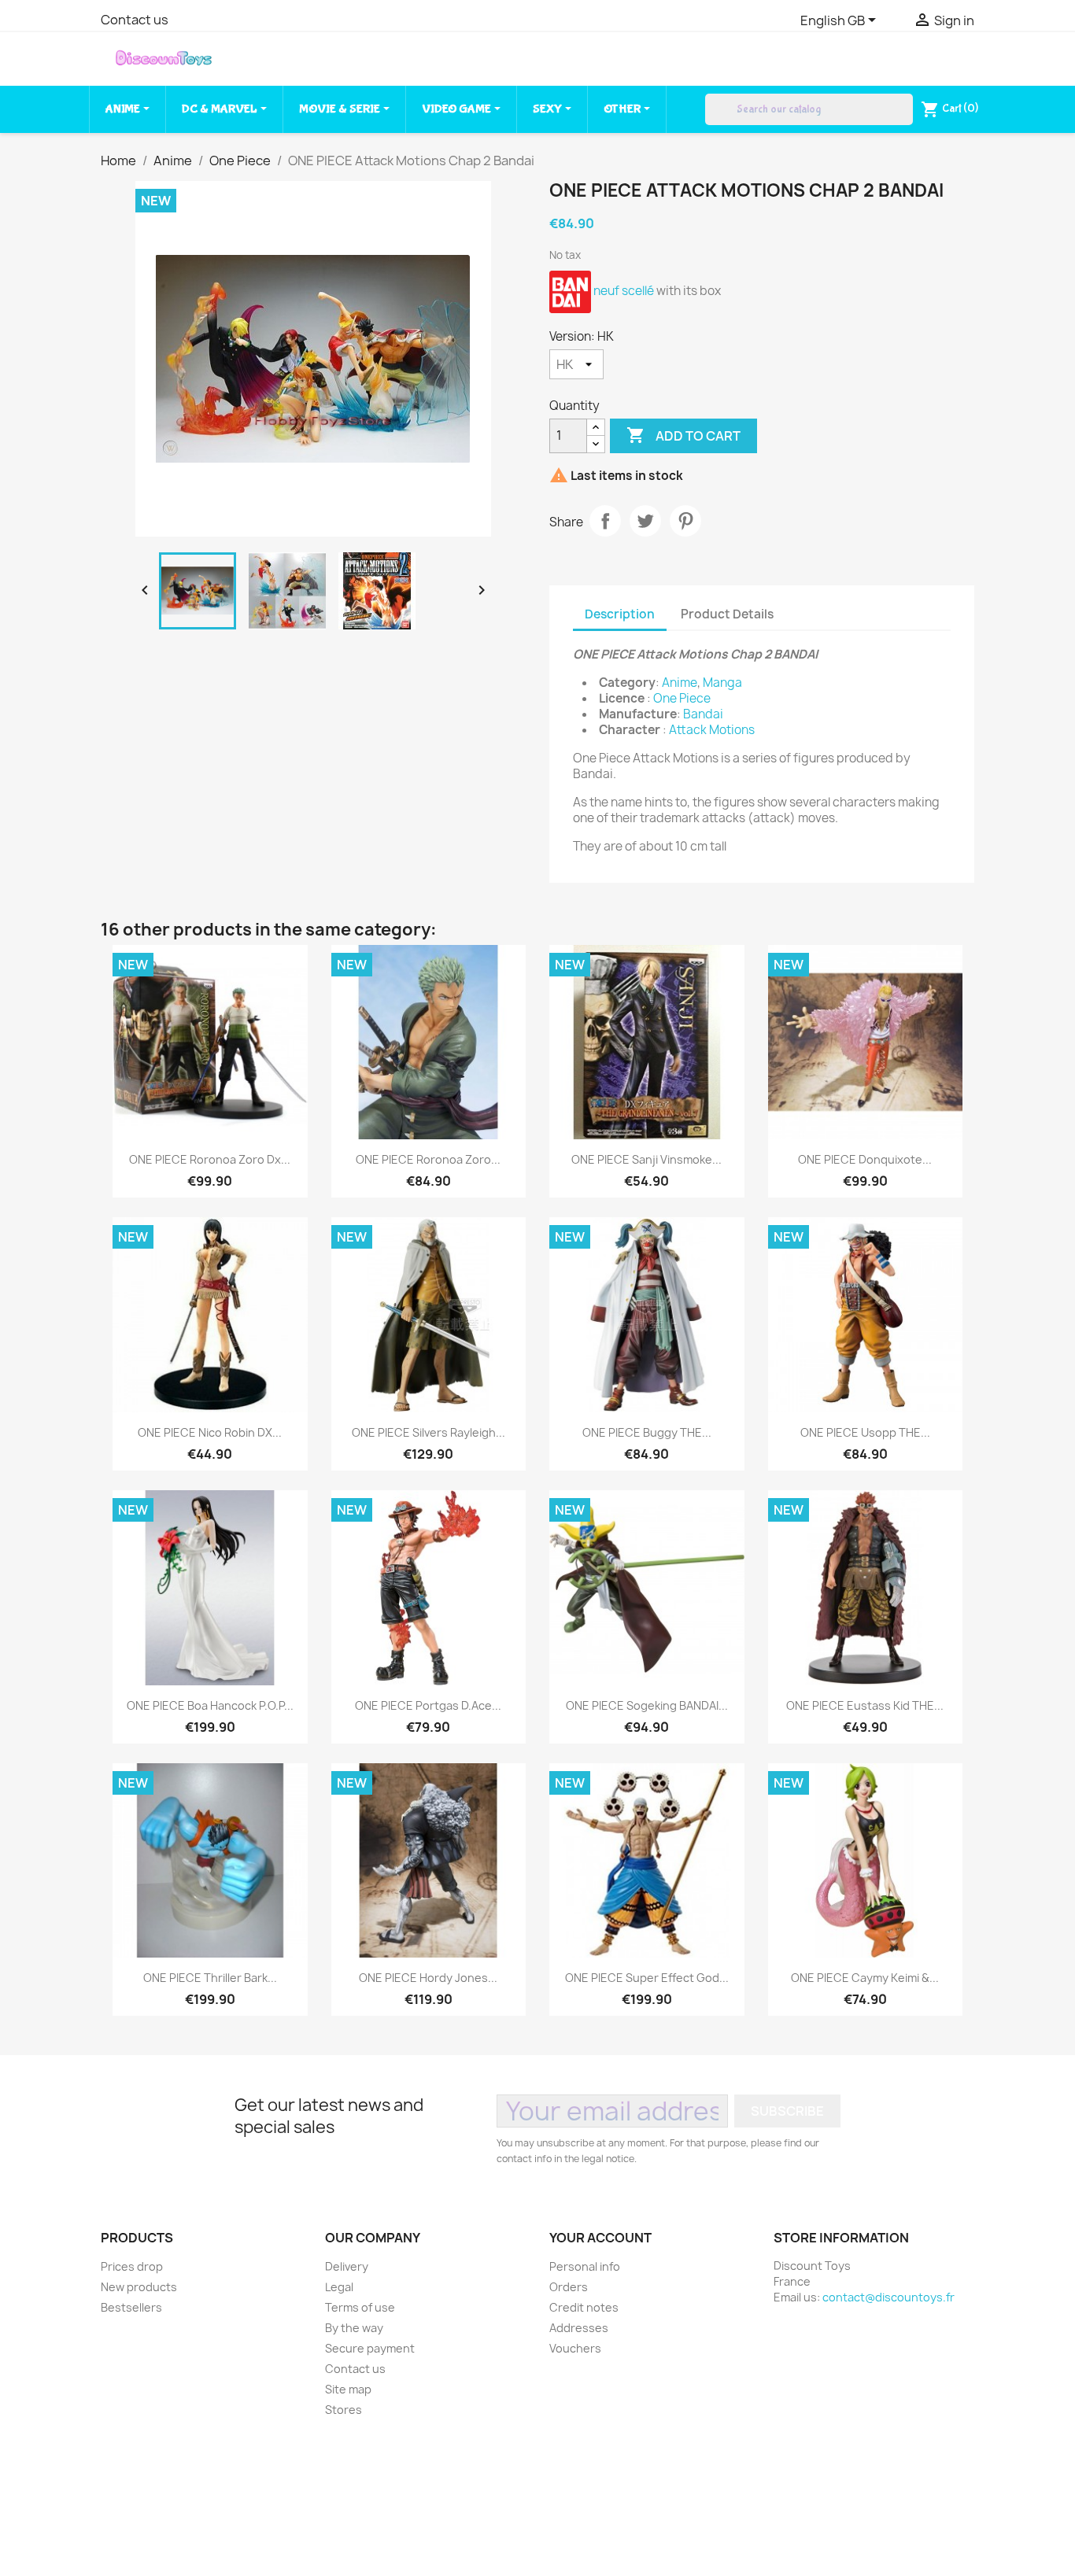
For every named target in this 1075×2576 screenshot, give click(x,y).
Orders (569, 2287)
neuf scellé (624, 291)
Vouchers (575, 2348)
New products (139, 2287)
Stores (344, 2410)
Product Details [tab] (727, 614)
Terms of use (360, 2307)
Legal (339, 2287)
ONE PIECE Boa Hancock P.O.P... (210, 1705)
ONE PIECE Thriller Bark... (210, 1978)
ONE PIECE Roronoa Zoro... (428, 1159)
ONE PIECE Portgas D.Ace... (428, 1705)
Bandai (703, 714)
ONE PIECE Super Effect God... (647, 1978)
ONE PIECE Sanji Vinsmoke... (646, 1159)
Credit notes (584, 2307)
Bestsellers (131, 2307)
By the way (354, 2328)
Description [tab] (620, 614)
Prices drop (132, 2266)
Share (605, 521)
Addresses (579, 2328)
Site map (348, 2389)
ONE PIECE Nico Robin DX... (210, 1432)
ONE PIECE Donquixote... (865, 1159)
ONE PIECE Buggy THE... (647, 1432)
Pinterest (685, 521)
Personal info (585, 2266)
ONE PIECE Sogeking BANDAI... (647, 1705)
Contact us (135, 20)
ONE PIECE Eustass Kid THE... (865, 1705)
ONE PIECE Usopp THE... (865, 1432)
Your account (600, 2238)
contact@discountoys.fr (888, 2297)
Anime (680, 683)
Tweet (645, 521)
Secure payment (370, 2348)
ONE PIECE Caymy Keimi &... (865, 1978)
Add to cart (683, 435)
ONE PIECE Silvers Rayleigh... (429, 1432)
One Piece (682, 698)
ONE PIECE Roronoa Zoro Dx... (210, 1159)
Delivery (347, 2266)
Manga (722, 683)
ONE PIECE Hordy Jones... (428, 1978)
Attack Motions (712, 730)
